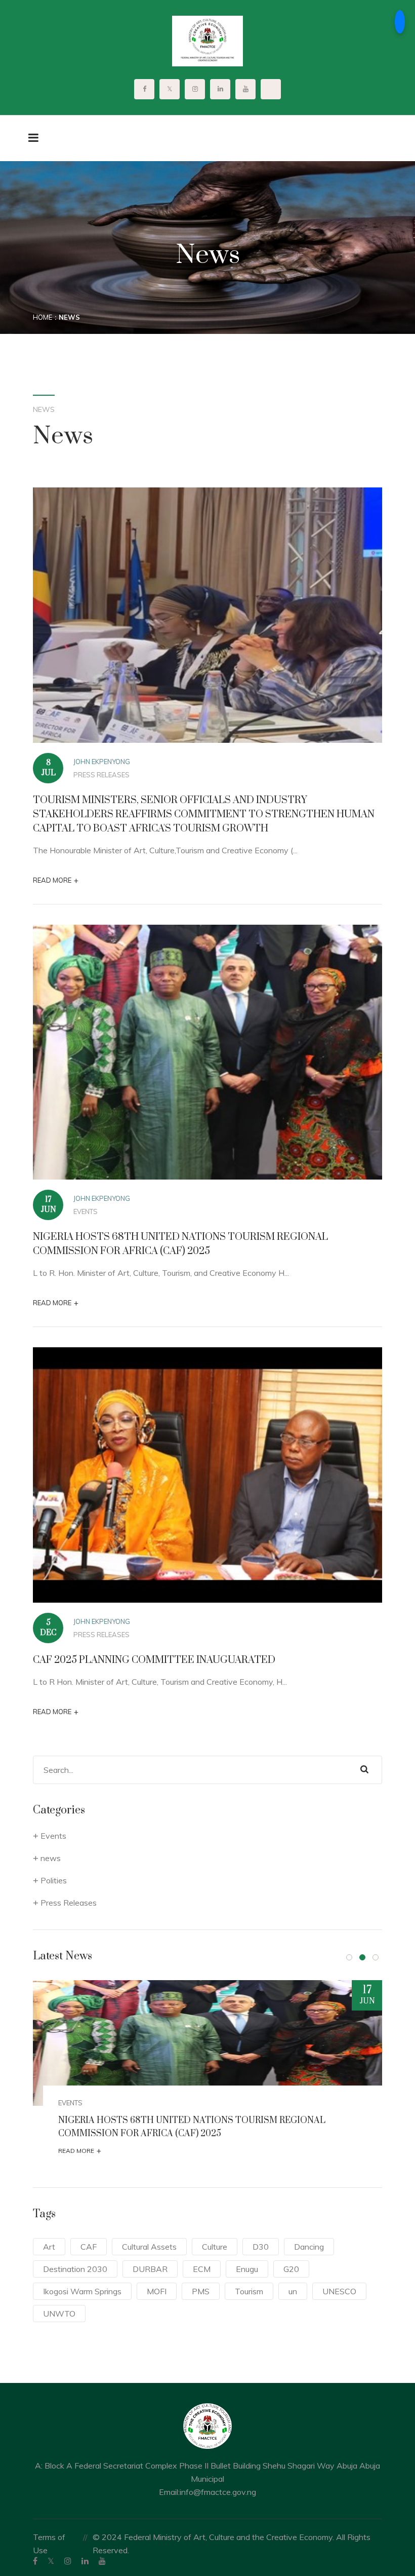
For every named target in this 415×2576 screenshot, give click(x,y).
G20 (291, 2269)
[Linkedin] (85, 2561)
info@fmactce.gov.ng (218, 2492)
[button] (349, 1957)
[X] (51, 2561)
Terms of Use (49, 2544)
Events (86, 1211)
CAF (89, 2247)
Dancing (309, 2247)
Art (49, 2247)
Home (43, 317)
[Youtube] (102, 2561)
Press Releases (101, 775)
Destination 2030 (75, 2269)
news (51, 1858)
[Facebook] (35, 2561)
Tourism (249, 2291)
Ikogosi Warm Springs (82, 2291)
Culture (215, 2247)
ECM (202, 2269)
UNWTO (59, 2314)
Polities (54, 1880)
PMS (201, 2291)
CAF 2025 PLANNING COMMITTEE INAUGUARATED (154, 1660)
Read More (56, 880)
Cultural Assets (149, 2247)
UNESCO (339, 2291)
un (293, 2291)
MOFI (157, 2291)
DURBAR (150, 2269)
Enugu (247, 2269)
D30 (261, 2247)
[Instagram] (68, 2561)
